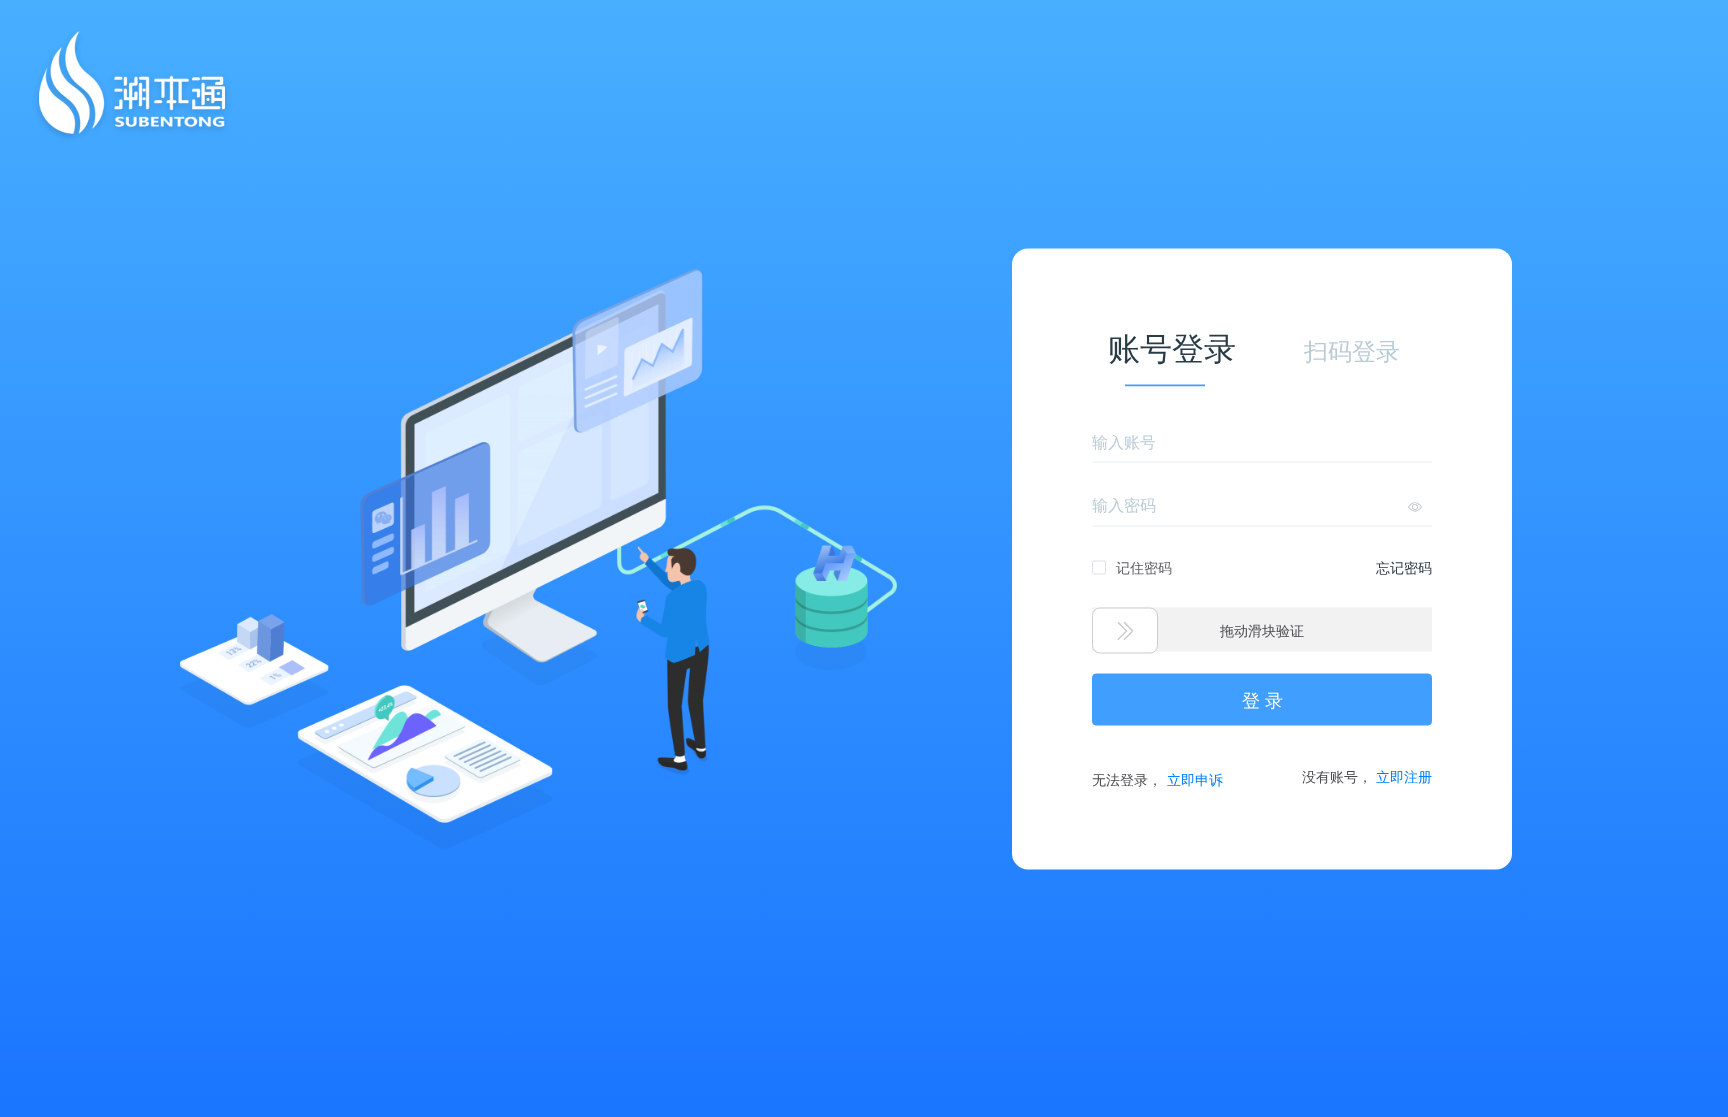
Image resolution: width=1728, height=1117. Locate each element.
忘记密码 (1404, 566)
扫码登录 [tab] (1352, 350)
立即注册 (1404, 775)
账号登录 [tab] (1172, 348)
